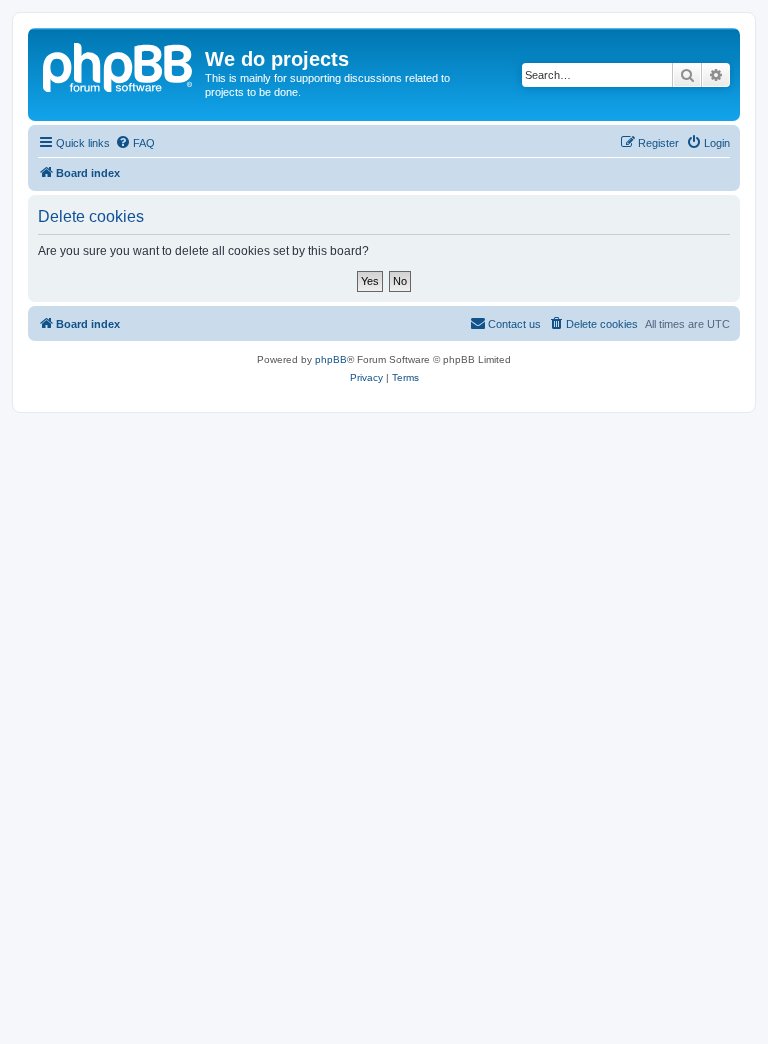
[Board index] (119, 65)
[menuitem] (135, 143)
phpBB (331, 359)
